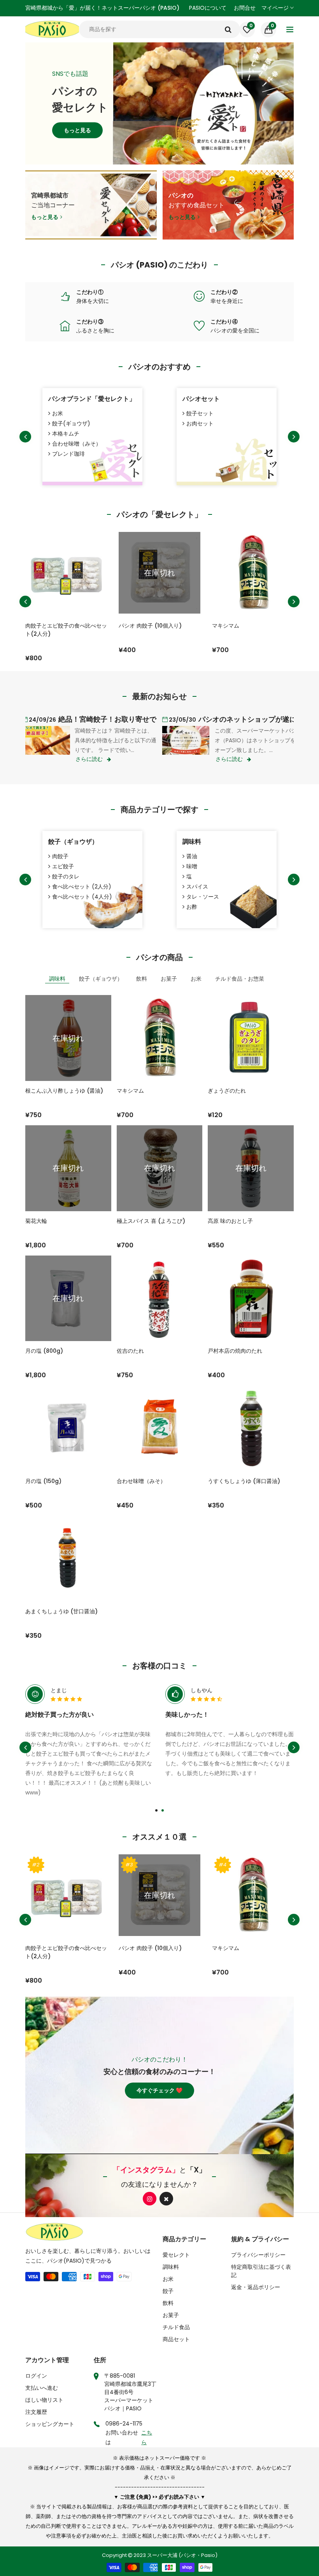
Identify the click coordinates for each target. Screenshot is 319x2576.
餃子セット (200, 413)
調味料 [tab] (57, 979)
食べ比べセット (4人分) (82, 897)
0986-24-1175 (124, 2424)
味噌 (192, 866)
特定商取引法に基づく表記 (261, 2271)
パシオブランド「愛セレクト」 (92, 399)
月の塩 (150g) (43, 1481)
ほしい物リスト (44, 2400)
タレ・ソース (203, 897)
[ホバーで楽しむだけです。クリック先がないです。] (65, 296)
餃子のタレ (66, 876)
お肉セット (200, 423)
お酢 (192, 907)
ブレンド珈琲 (68, 454)
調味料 (192, 842)
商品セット (176, 2339)
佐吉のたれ (130, 1351)
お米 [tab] (196, 979)
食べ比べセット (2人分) (82, 887)
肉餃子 (60, 856)
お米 (58, 413)
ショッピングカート (50, 2424)
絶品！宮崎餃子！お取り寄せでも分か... (105, 719)
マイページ (276, 8)
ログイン (36, 2376)
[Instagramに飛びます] (150, 2199)
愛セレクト (176, 2255)
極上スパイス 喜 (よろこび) (151, 1221)
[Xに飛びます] (166, 2199)
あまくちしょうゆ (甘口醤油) (61, 1611)
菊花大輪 (36, 1221)
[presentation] (25, 437)
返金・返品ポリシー (256, 2287)
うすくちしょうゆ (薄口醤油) (244, 1481)
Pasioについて (208, 8)
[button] (156, 1810)
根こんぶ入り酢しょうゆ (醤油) (64, 1091)
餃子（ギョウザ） (73, 842)
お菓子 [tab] (169, 979)
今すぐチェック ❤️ (159, 2090)
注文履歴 (36, 2412)
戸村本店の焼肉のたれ (235, 1351)
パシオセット (201, 399)
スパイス (197, 887)
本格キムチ (66, 434)
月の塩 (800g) (44, 1351)
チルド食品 (176, 2327)
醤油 (192, 856)
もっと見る (77, 138)
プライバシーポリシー (258, 2255)
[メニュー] (290, 30)
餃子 (168, 2291)
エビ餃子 (63, 866)
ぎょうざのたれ (227, 1091)
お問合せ (245, 8)
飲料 (168, 2303)
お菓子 (171, 2315)
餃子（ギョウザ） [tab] (101, 979)
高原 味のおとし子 (230, 1221)
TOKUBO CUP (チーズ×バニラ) (252, 626)
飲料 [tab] (142, 979)
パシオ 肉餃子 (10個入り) (57, 626)
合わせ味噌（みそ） (77, 444)
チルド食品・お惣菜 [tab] (240, 979)
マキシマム (132, 626)
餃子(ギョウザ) (71, 423)
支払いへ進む (42, 2388)
